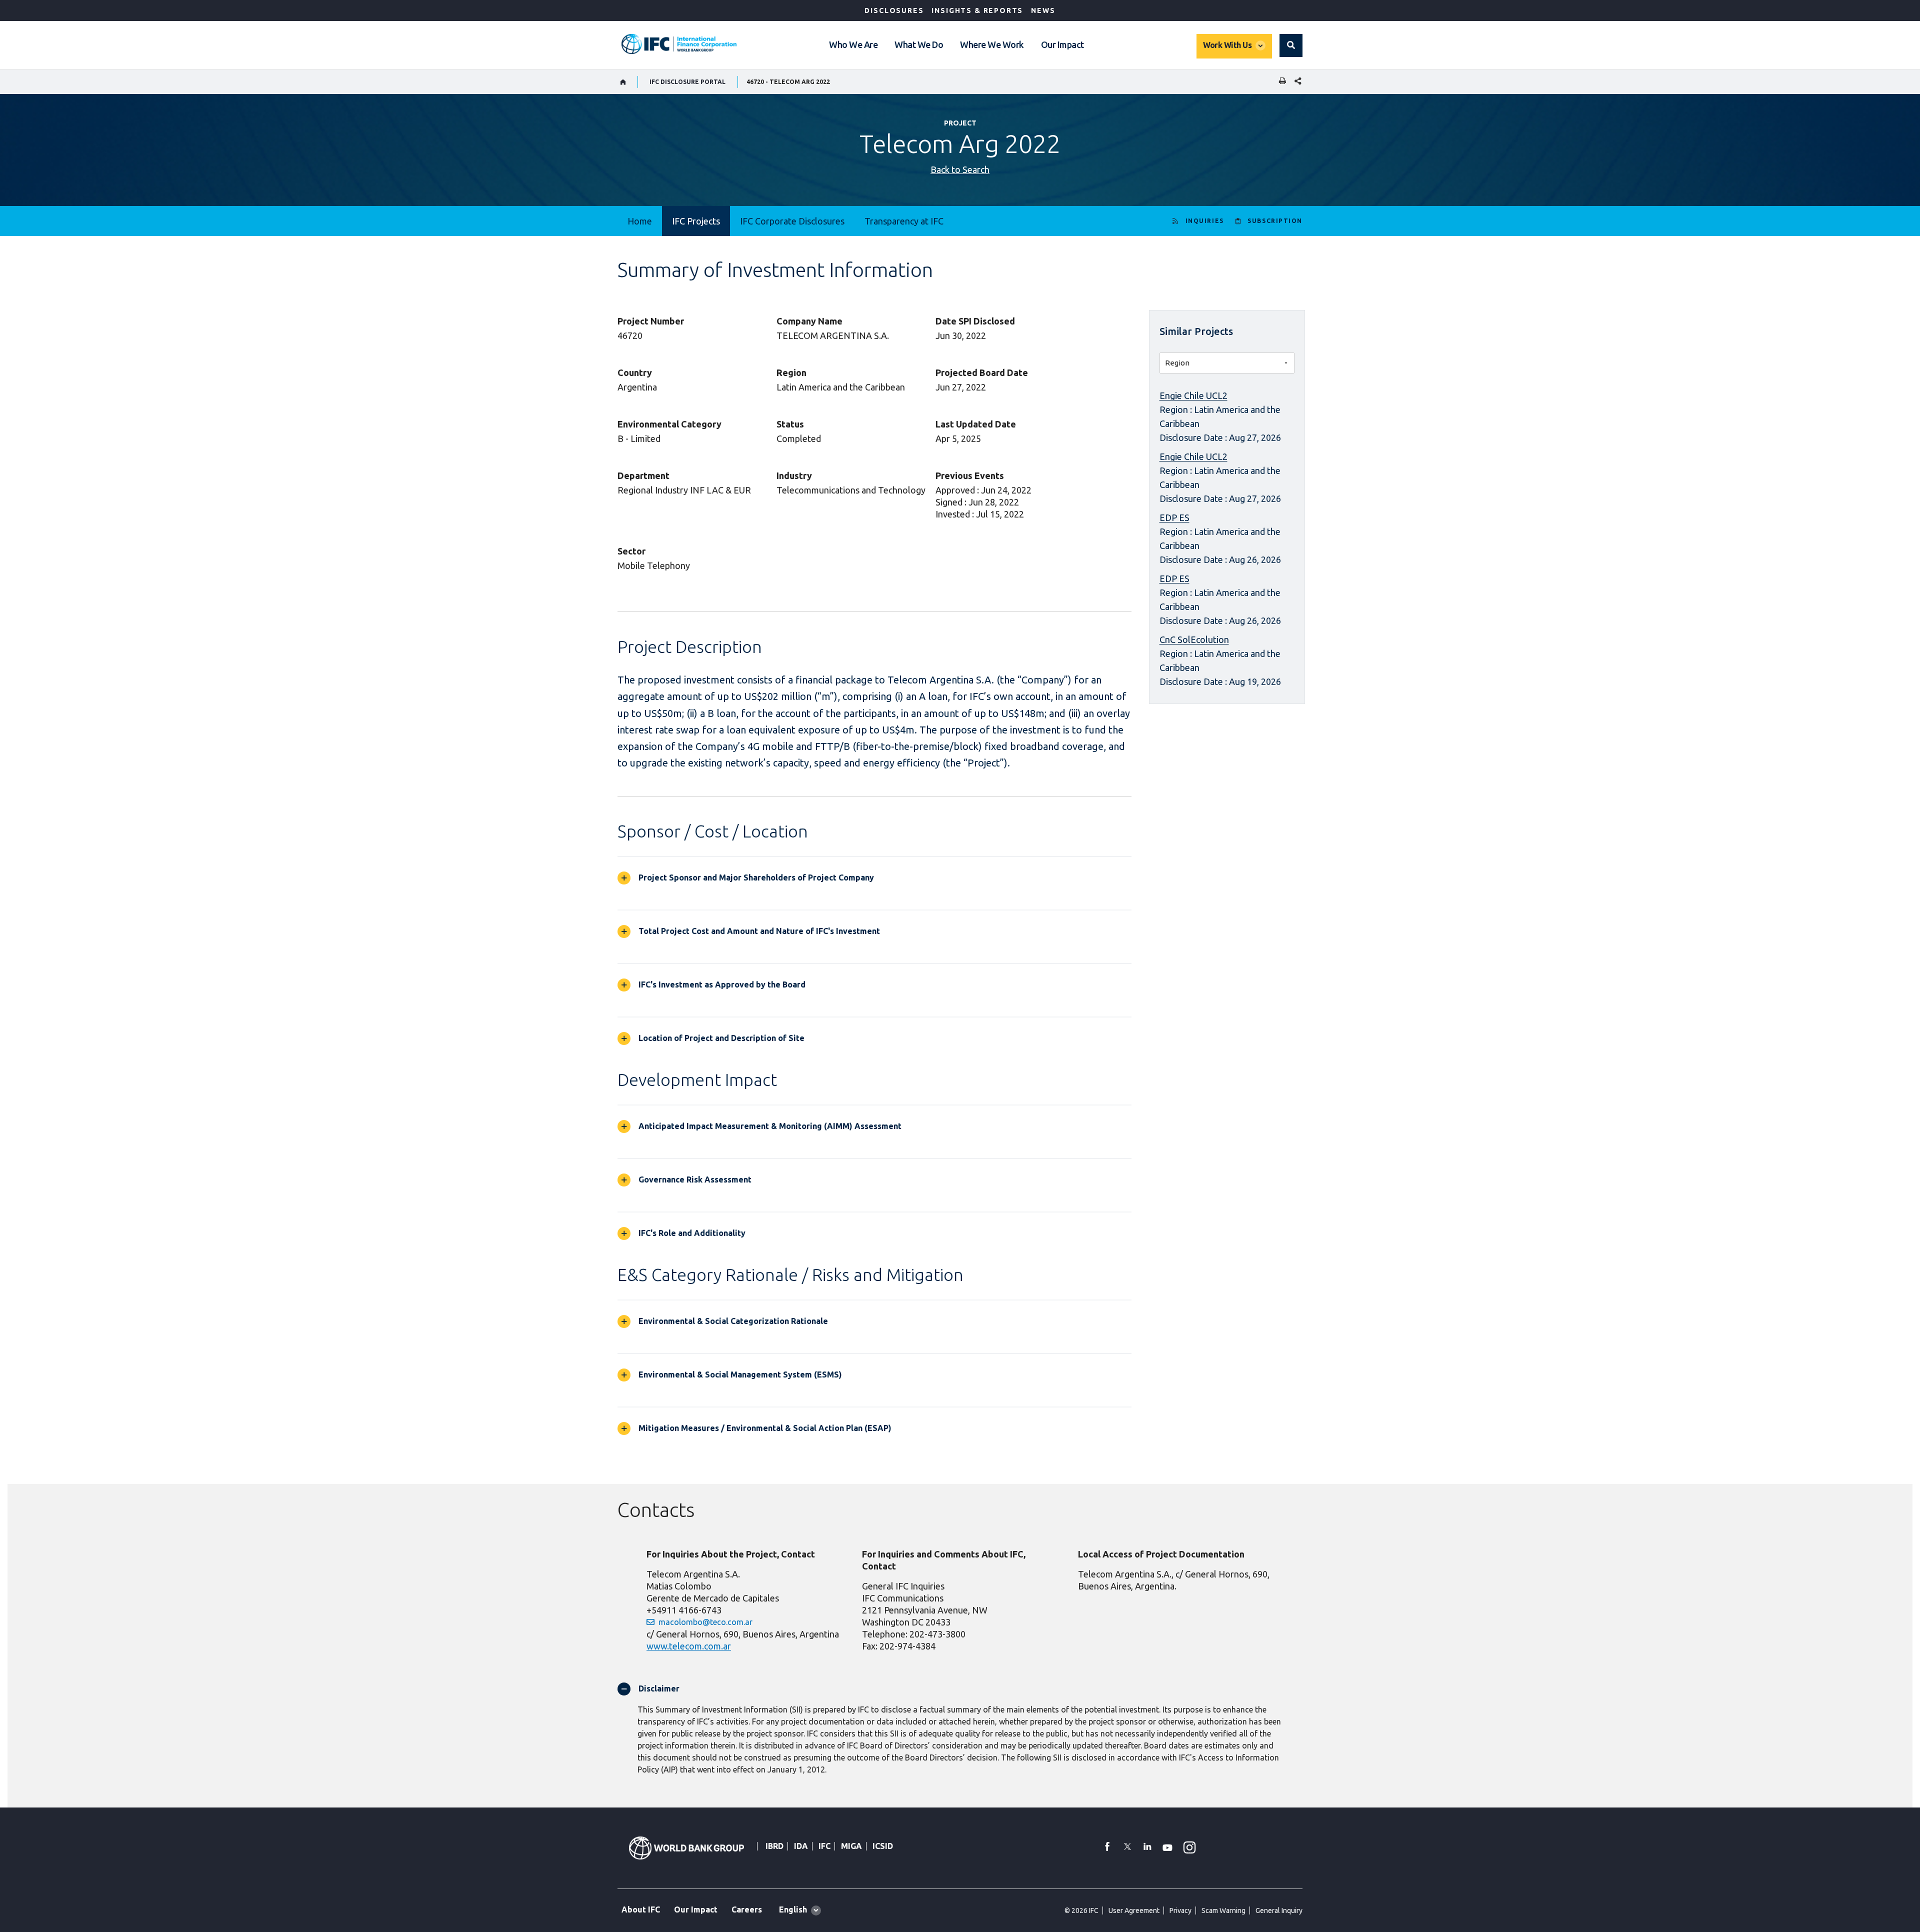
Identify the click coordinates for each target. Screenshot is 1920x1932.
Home (640, 221)
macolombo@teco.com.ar (705, 1622)
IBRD (774, 1846)
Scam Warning (1223, 1910)
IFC (824, 1846)
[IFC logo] (679, 44)
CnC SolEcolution (1194, 639)
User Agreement (1134, 1910)
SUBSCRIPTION (1275, 221)
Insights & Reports (977, 10)
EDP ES (1174, 517)
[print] (1280, 82)
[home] (623, 82)
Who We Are (853, 44)
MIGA (851, 1846)
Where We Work (992, 44)
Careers (747, 1909)
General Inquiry (1279, 1910)
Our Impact (1062, 44)
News (1043, 10)
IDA (801, 1846)
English (793, 1909)
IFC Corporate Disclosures (792, 221)
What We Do (919, 44)
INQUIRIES (1205, 221)
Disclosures (894, 10)
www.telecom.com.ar (689, 1646)
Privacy (1180, 1910)
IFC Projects (696, 221)
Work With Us (1227, 45)
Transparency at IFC (904, 221)
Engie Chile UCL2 (1193, 395)
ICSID (883, 1846)
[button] (1291, 45)
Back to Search (960, 169)
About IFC (641, 1909)
